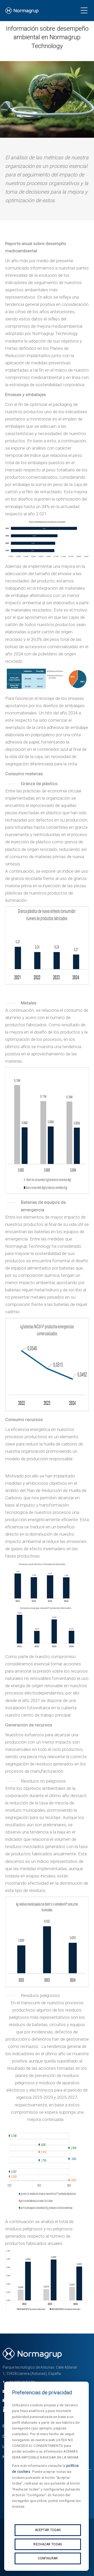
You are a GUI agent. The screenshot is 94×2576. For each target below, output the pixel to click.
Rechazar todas (48, 2544)
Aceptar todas (48, 2530)
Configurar (48, 2558)
